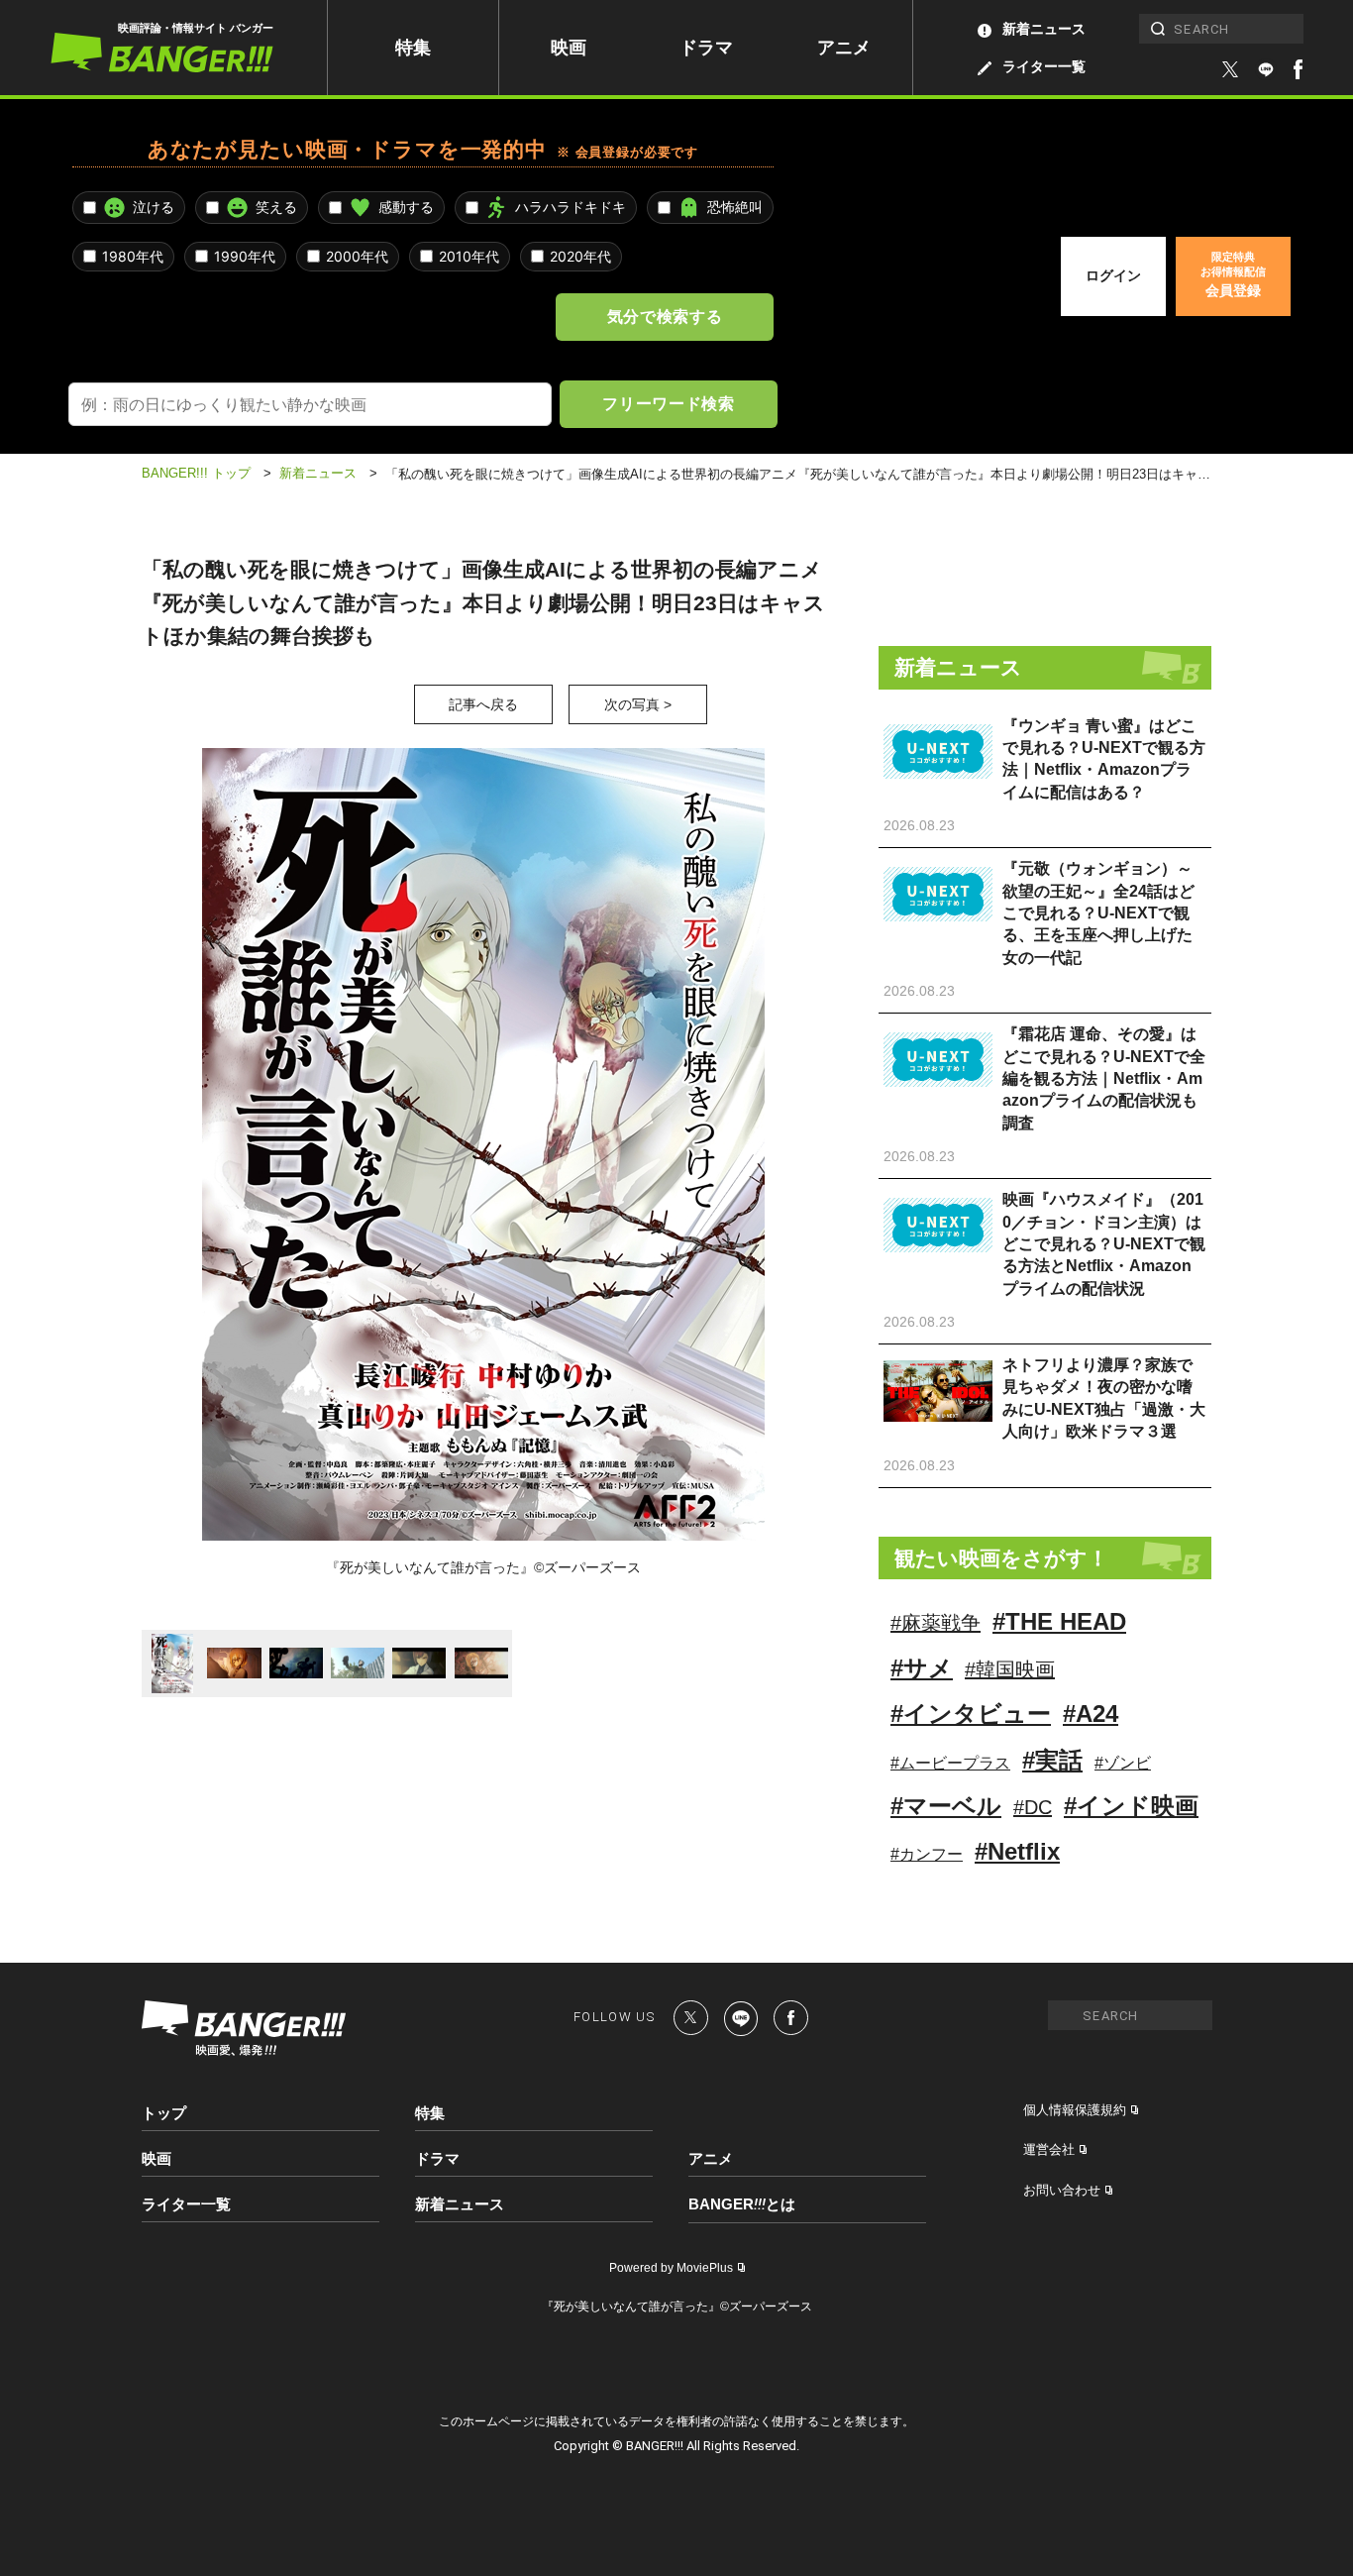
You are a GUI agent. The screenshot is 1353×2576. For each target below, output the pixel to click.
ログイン (1113, 275)
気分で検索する (665, 316)
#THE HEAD (1059, 1621)
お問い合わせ (1062, 2190)
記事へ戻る (483, 704)
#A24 (1091, 1714)
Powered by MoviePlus (671, 2268)
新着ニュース (1044, 29)
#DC (1033, 1807)
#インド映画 (1131, 1806)
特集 (413, 48)
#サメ (922, 1668)
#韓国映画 (1010, 1669)
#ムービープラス (950, 1763)
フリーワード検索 (668, 403)
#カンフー (927, 1854)
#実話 (1052, 1760)
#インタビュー (971, 1714)
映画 (569, 48)
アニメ (844, 48)
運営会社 (1049, 2149)
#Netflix (1017, 1851)
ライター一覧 (1044, 66)
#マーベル (946, 1806)
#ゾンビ (1123, 1763)
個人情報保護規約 (1075, 2110)
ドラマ (706, 48)
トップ (164, 2113)
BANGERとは (742, 2204)
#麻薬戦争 (936, 1623)
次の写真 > (638, 704)
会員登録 (1233, 274)
